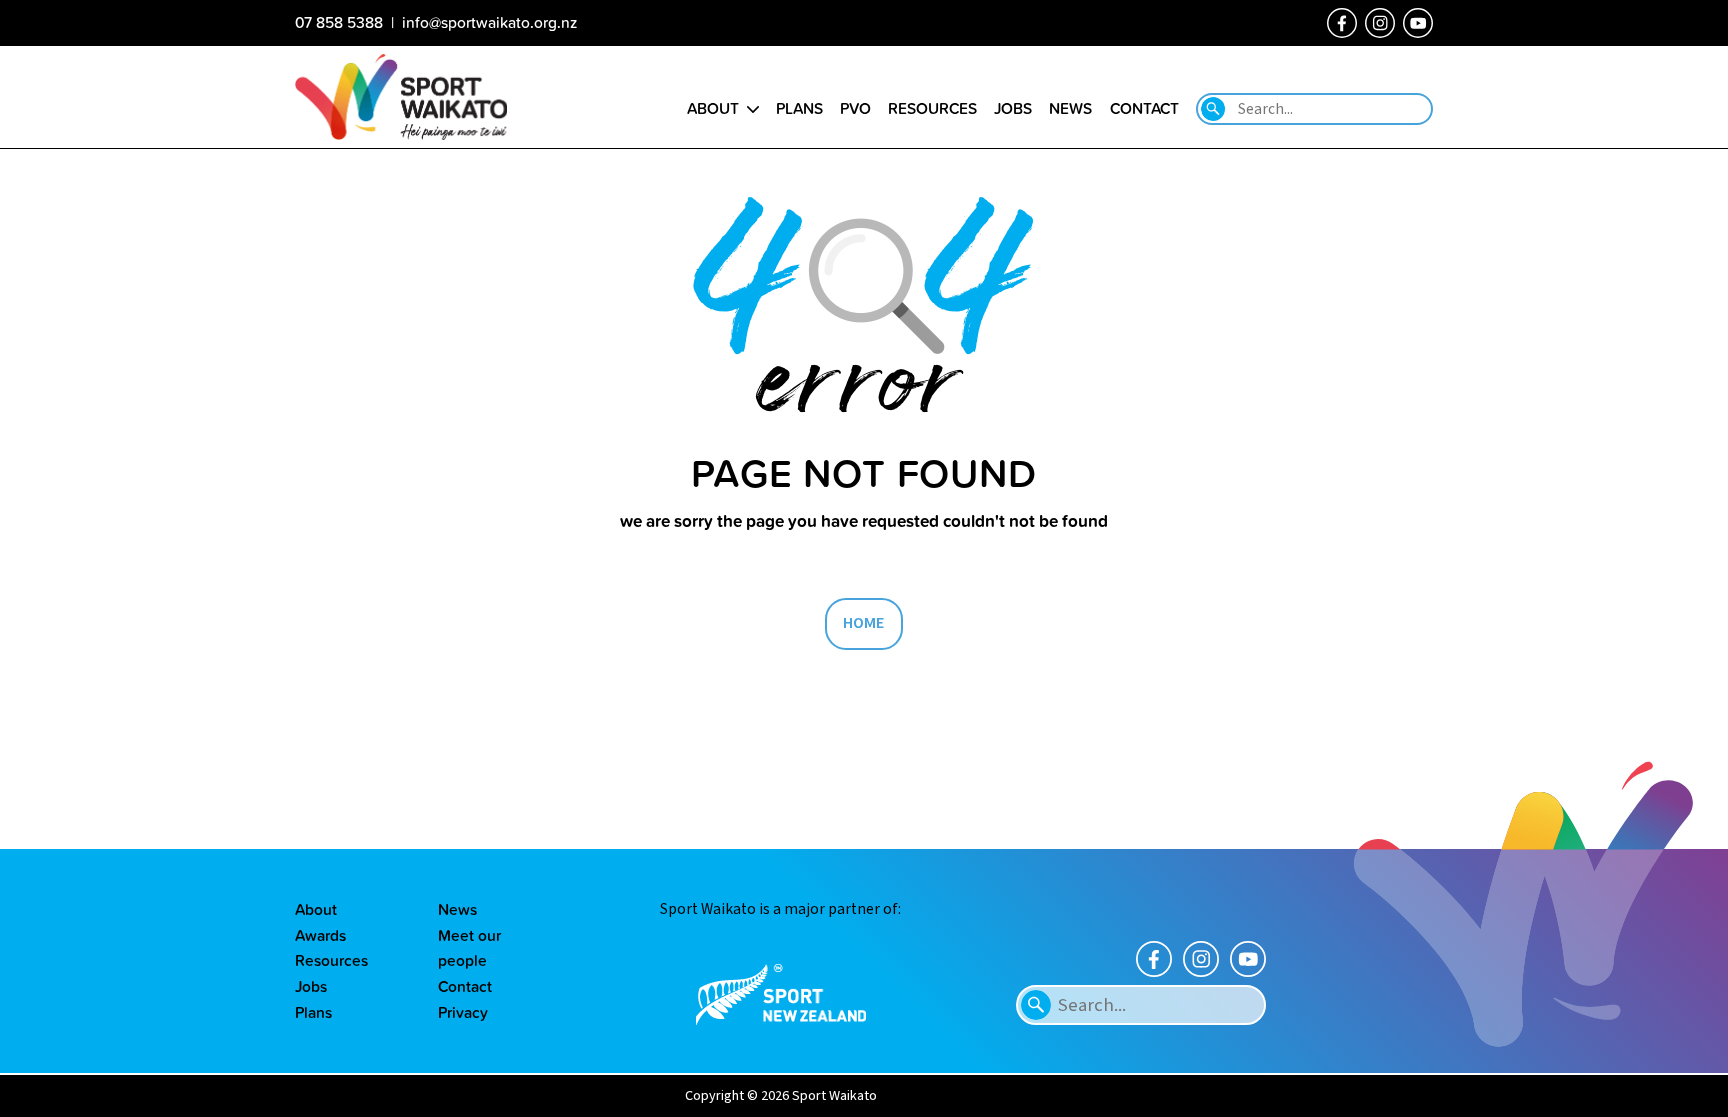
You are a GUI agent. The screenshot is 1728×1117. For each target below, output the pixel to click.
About (713, 108)
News (1070, 108)
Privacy (463, 1012)
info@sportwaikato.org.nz (489, 22)
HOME (864, 623)
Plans (799, 108)
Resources (932, 108)
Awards (320, 935)
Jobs (1013, 108)
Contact (1144, 108)
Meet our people (469, 948)
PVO (855, 108)
